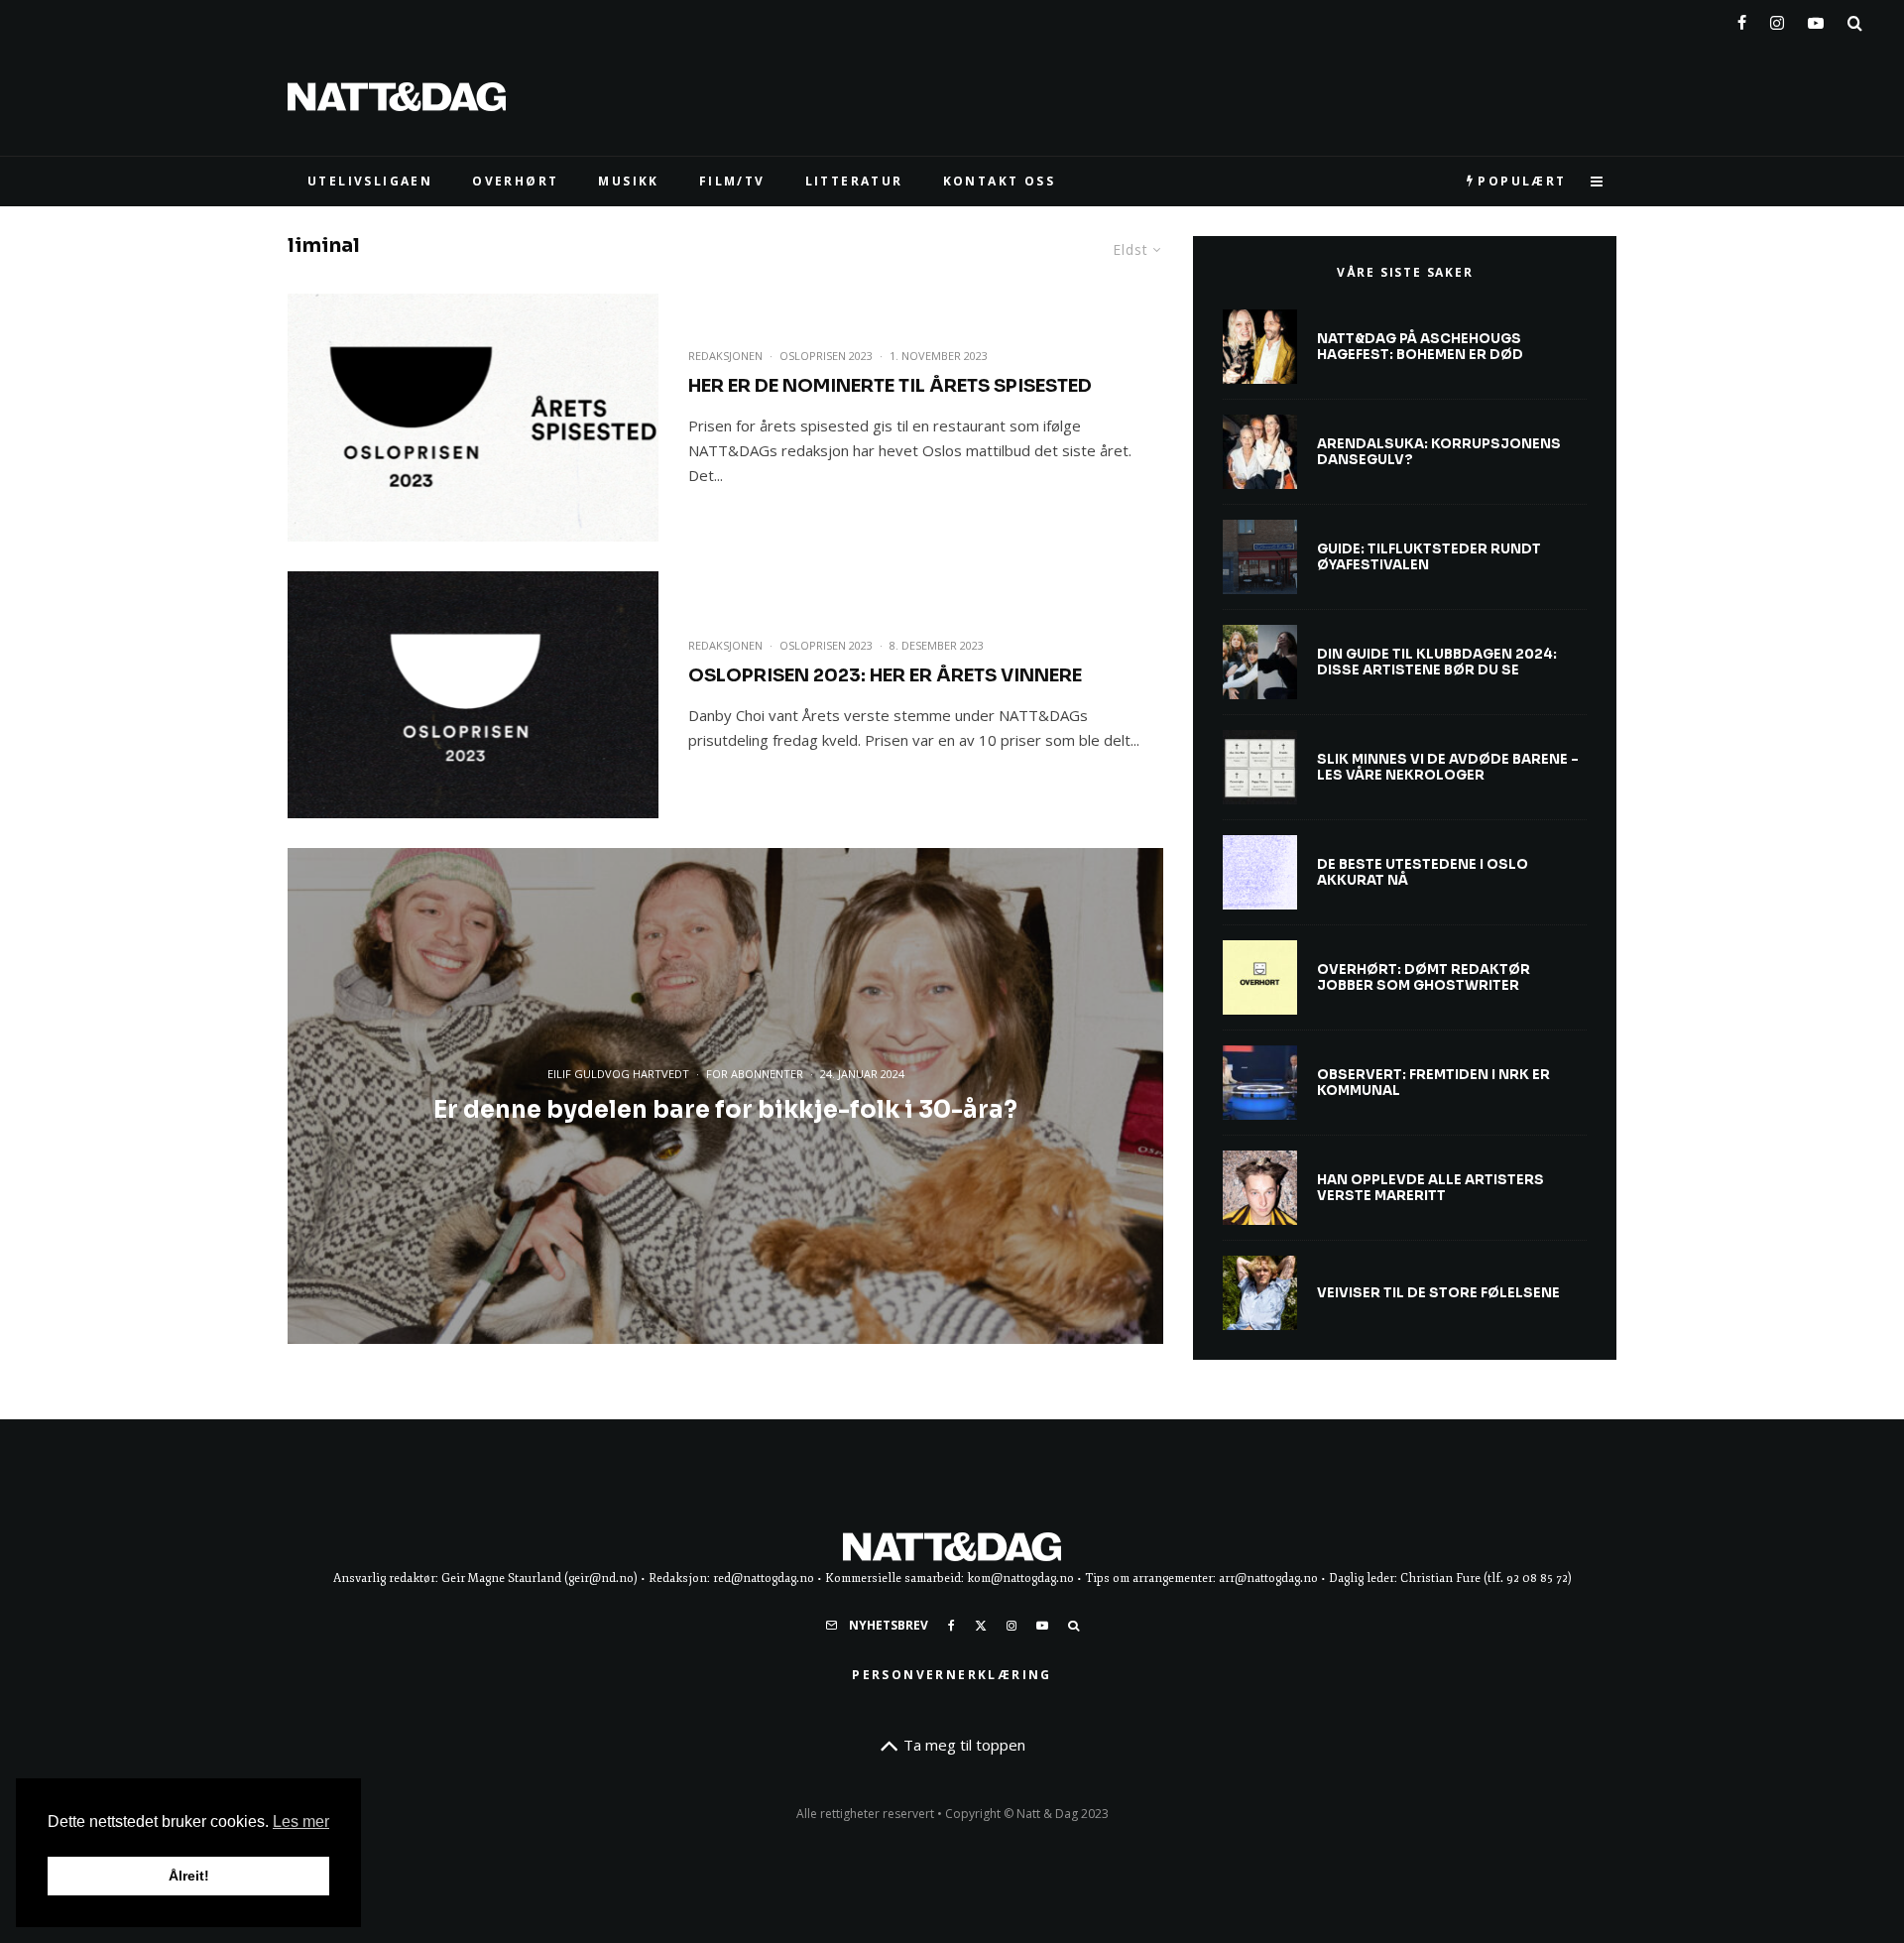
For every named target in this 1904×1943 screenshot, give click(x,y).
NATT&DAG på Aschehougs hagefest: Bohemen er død (1420, 347)
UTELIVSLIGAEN (370, 181)
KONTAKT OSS (999, 181)
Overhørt (515, 181)
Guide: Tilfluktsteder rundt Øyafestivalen (1429, 557)
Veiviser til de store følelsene (1438, 1293)
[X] (981, 1626)
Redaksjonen (725, 356)
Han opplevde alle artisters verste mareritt (1430, 1188)
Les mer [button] (301, 1822)
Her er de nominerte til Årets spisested (890, 386)
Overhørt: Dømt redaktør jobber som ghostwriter (1424, 977)
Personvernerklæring (952, 1675)
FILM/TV (732, 181)
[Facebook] (1742, 19)
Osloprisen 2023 (826, 356)
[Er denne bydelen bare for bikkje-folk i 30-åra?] (725, 1096)
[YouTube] (1816, 19)
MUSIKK (628, 181)
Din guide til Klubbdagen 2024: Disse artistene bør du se (1437, 662)
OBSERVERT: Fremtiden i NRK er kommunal (1433, 1083)
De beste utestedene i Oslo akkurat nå (1423, 872)
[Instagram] (1777, 19)
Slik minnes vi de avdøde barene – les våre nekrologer (1448, 767)
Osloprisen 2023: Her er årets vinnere (885, 675)
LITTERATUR (854, 181)
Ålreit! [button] (189, 1876)
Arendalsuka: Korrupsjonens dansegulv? (1439, 452)
